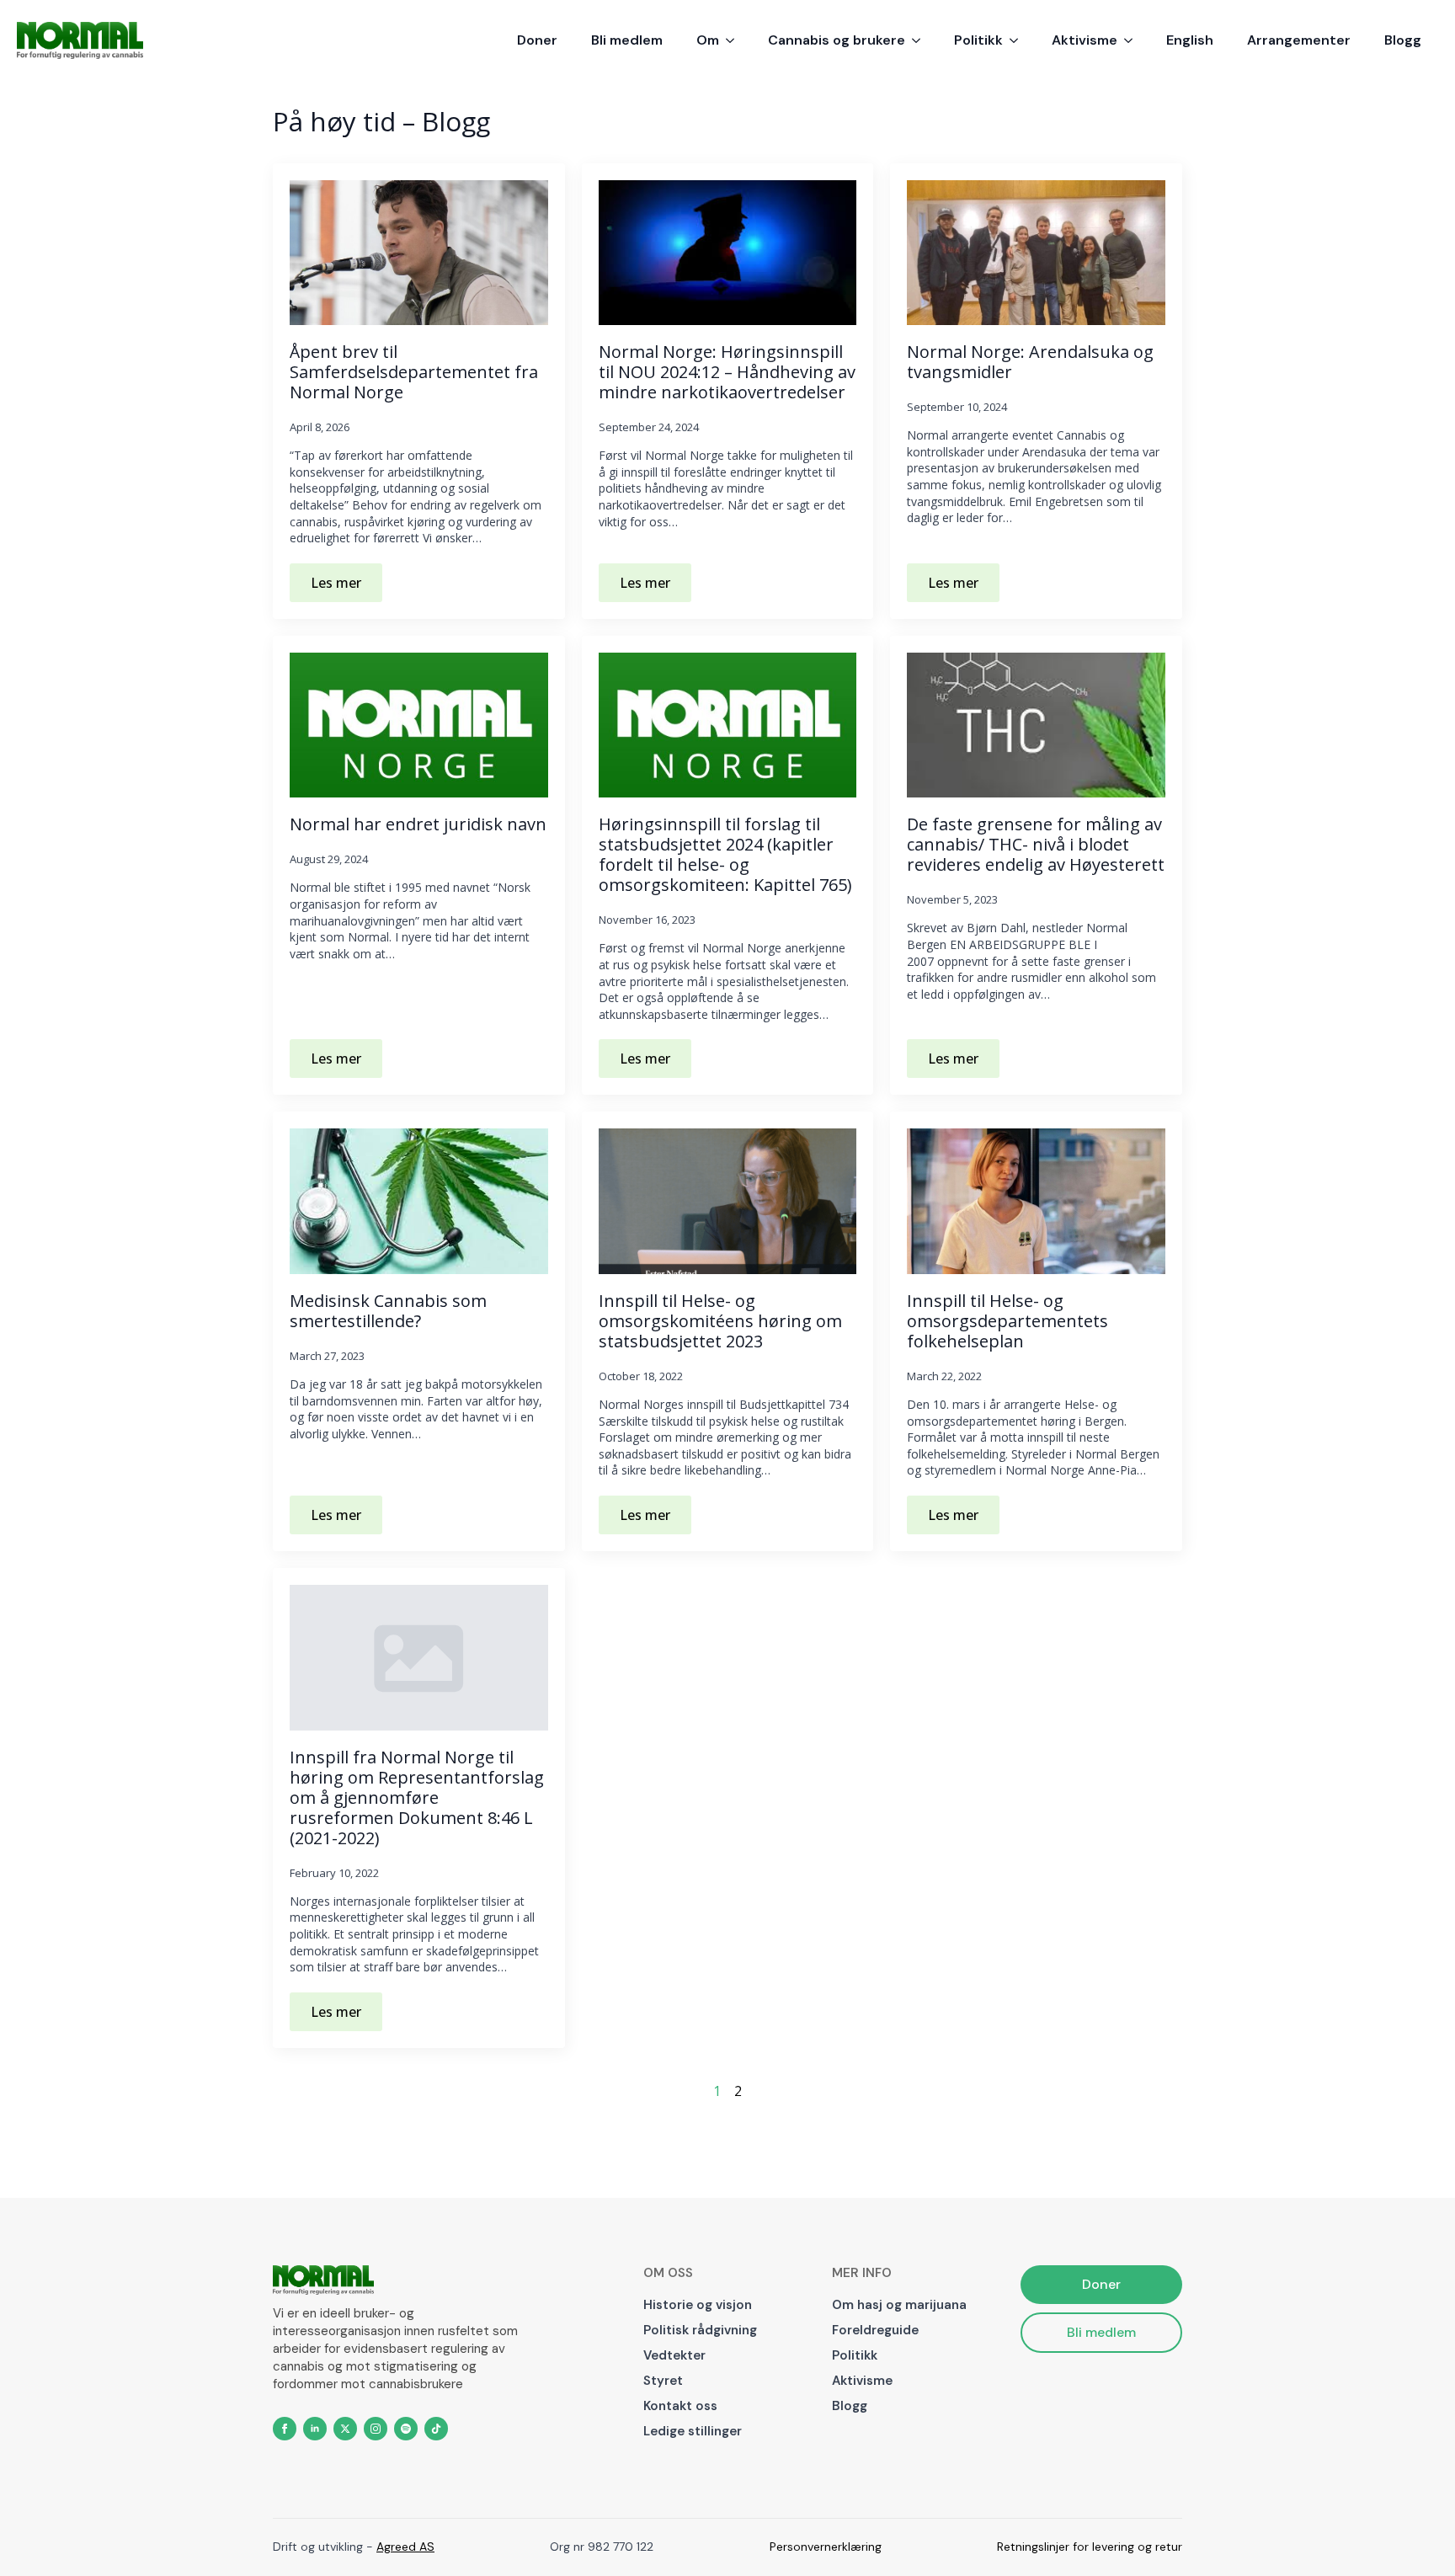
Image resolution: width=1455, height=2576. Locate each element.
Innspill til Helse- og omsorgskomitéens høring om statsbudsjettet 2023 (720, 1321)
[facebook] (285, 2429)
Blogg (1403, 40)
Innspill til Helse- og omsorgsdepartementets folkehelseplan (1007, 1321)
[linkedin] (315, 2429)
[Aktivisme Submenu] (1133, 40)
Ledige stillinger (693, 2431)
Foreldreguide (875, 2330)
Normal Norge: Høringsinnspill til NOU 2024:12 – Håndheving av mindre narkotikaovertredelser (727, 372)
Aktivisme (1085, 40)
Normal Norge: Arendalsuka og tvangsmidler (1030, 362)
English (1190, 40)
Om (708, 40)
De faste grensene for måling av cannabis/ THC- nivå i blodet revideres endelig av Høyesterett (1036, 845)
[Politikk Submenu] (1019, 40)
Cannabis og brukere (837, 40)
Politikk (978, 40)
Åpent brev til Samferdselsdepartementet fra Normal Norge (414, 372)
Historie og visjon (698, 2305)
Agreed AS (405, 2547)
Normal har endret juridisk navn (418, 824)
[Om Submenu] (735, 40)
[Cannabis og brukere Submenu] (921, 40)
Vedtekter (674, 2355)
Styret (663, 2381)
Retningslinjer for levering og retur (1090, 2547)
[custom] (406, 2429)
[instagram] (376, 2429)
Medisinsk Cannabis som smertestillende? (388, 1311)
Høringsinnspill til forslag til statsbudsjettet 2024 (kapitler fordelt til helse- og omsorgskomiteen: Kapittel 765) (725, 855)
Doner (537, 40)
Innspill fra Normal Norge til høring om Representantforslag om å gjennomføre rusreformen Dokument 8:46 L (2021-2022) (417, 1798)
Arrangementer (1299, 40)
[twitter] (345, 2429)
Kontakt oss (680, 2406)
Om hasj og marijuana (899, 2305)
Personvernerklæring (826, 2547)
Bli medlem (627, 40)
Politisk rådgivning (700, 2330)
